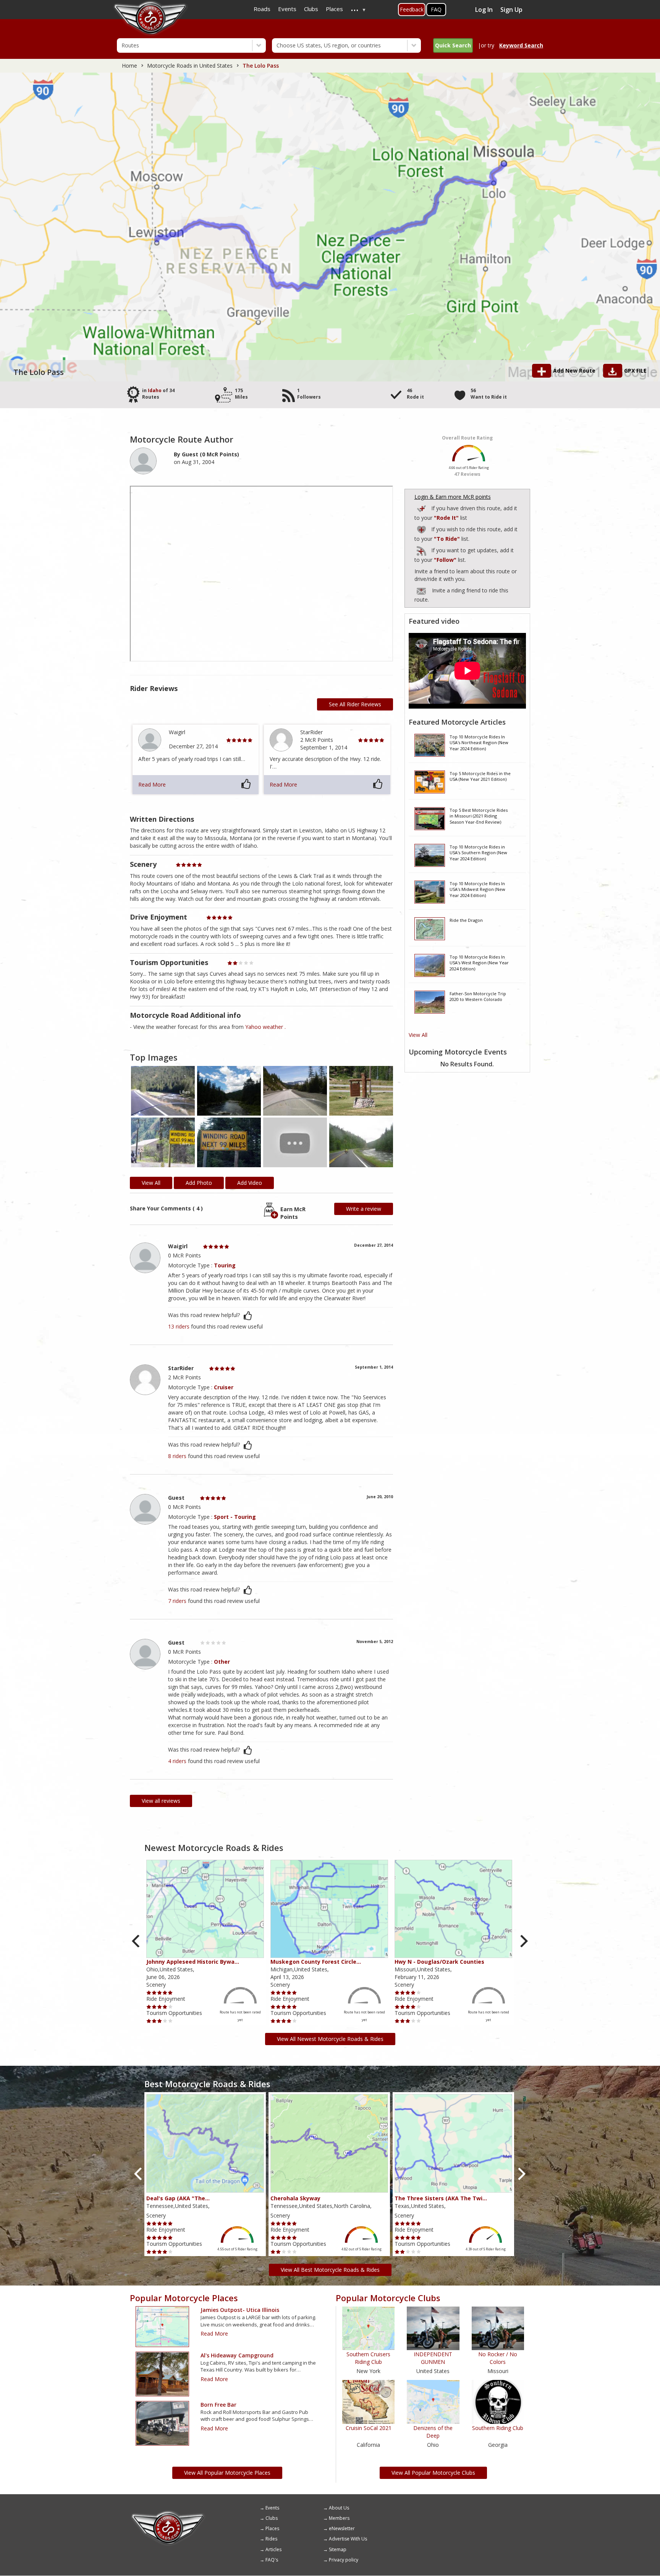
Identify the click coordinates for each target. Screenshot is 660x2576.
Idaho (155, 390)
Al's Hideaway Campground (237, 2355)
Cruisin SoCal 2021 (369, 2428)
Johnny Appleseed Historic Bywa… (193, 1962)
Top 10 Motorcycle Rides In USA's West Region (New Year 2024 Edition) (479, 963)
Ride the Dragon (466, 920)
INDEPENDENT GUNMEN (433, 2358)
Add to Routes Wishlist (422, 528)
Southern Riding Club (498, 2428)
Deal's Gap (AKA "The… (178, 2198)
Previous (137, 1941)
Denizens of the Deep (433, 2432)
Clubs (272, 2518)
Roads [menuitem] (262, 9)
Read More (152, 784)
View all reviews (161, 1801)
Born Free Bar (218, 2405)
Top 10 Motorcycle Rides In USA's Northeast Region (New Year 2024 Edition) (479, 743)
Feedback (412, 9)
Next (523, 1941)
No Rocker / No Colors (498, 2358)
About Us (339, 2508)
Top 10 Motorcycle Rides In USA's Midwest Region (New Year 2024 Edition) (477, 889)
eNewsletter (342, 2528)
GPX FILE (635, 371)
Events (272, 2508)
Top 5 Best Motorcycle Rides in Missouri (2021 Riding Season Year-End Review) (479, 816)
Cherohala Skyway (295, 2198)
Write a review (364, 1209)
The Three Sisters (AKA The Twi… (441, 2198)
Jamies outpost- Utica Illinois (240, 2310)
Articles (273, 2549)
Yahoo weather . (265, 1027)
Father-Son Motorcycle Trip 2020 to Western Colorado (478, 997)
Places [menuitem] (334, 9)
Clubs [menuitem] (311, 9)
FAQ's (272, 2560)
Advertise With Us (348, 2539)
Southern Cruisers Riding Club (368, 2358)
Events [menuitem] (287, 9)
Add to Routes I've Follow (422, 549)
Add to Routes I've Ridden (422, 507)
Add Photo (199, 1183)
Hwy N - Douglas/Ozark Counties (439, 1962)
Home (129, 66)
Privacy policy (344, 2560)
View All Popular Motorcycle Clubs (433, 2473)
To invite (421, 591)
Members (339, 2518)
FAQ (436, 9)
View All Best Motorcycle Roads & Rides (330, 2270)
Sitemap (338, 2549)
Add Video (250, 1183)
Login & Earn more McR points (453, 497)
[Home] (168, 2513)
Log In (484, 10)
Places (272, 2528)
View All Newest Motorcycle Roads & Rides (330, 2039)
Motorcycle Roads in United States (190, 66)
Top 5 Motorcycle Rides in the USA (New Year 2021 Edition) (480, 776)
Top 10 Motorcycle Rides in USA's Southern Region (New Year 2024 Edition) (478, 853)
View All (418, 1035)
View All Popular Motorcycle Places (227, 2473)
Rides (271, 2539)
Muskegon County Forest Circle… (316, 1962)
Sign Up (511, 10)
